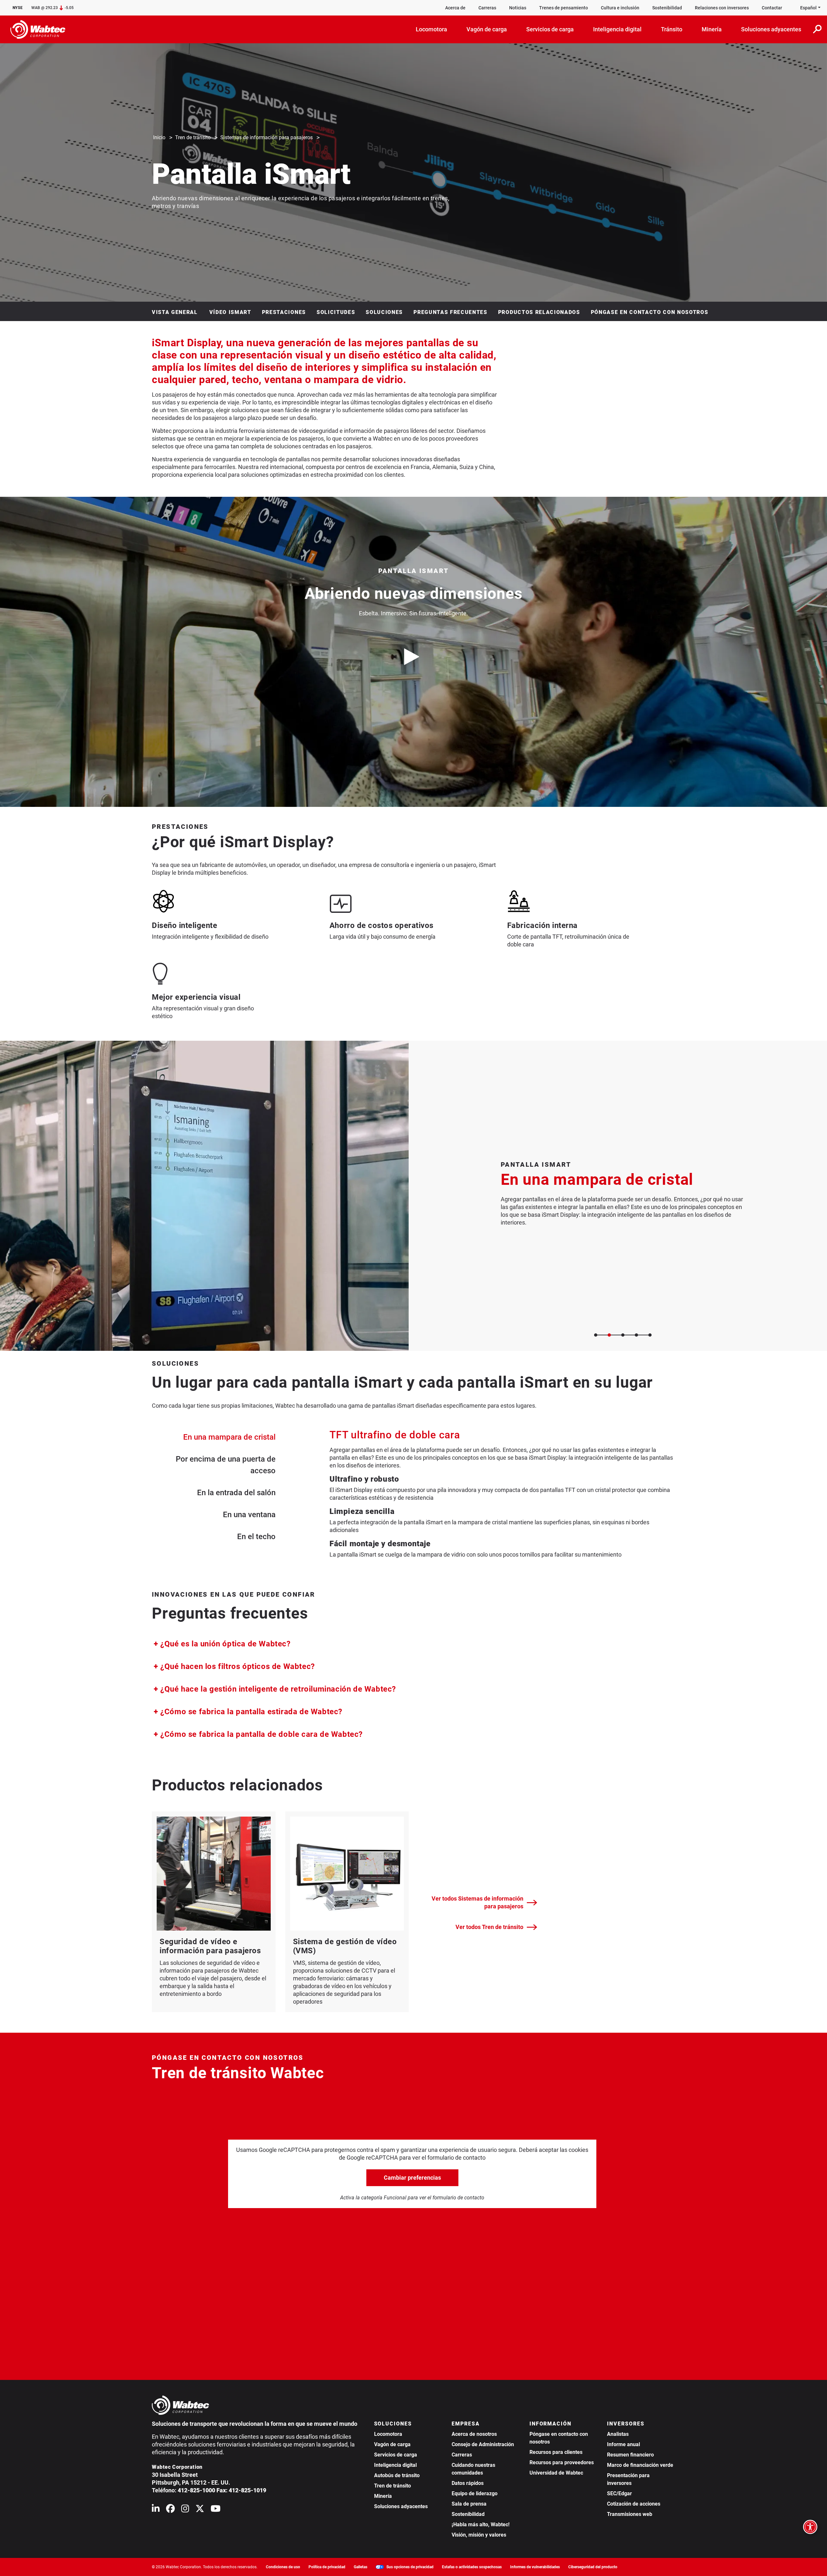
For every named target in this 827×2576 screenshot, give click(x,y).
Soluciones (384, 312)
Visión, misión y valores (479, 2535)
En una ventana (249, 1515)
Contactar (772, 8)
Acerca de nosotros (474, 2434)
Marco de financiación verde (640, 2465)
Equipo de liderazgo (475, 2493)
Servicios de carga (396, 2455)
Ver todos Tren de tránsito (489, 1927)
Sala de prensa (469, 2504)
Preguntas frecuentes (450, 312)
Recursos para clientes (556, 2452)
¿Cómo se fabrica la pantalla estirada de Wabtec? (250, 1711)
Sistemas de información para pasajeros (267, 137)
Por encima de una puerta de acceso (226, 1465)
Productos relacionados (539, 312)
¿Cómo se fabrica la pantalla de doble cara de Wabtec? (261, 1734)
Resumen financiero (630, 2455)
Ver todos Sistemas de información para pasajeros (477, 1902)
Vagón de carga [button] (487, 29)
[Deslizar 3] (623, 1335)
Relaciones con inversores (722, 8)
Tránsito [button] (672, 29)
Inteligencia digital (395, 2465)
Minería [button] (712, 29)
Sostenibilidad (667, 8)
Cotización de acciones (634, 2504)
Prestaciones (284, 312)
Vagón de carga (392, 2444)
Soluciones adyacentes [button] (771, 29)
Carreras (487, 8)
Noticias (518, 8)
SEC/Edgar (619, 2493)
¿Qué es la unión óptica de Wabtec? (225, 1644)
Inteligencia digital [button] (617, 29)
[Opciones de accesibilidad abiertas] (810, 2527)
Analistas (618, 2434)
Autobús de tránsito (397, 2475)
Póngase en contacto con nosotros (650, 312)
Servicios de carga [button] (550, 29)
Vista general (176, 312)
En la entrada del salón (236, 1493)
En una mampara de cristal (229, 1437)
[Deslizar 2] (609, 1335)
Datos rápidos (468, 2483)
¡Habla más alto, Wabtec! (481, 2524)
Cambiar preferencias (412, 2178)
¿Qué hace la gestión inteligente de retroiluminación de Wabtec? (277, 1689)
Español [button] (808, 8)
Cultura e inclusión (620, 8)
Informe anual (623, 2444)
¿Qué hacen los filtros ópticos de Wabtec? (237, 1666)
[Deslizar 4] (636, 1335)
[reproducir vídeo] (413, 657)
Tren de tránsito (193, 137)
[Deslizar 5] (650, 1335)
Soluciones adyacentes (401, 2506)
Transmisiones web (630, 2514)
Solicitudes (336, 312)
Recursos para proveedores (562, 2462)
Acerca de (455, 8)
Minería (383, 2496)
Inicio (159, 137)
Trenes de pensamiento (564, 8)
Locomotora (388, 2434)
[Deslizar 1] (596, 1335)
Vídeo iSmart (230, 312)
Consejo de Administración (483, 2444)
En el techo (256, 1537)
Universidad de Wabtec (556, 2473)
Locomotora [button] (431, 29)
